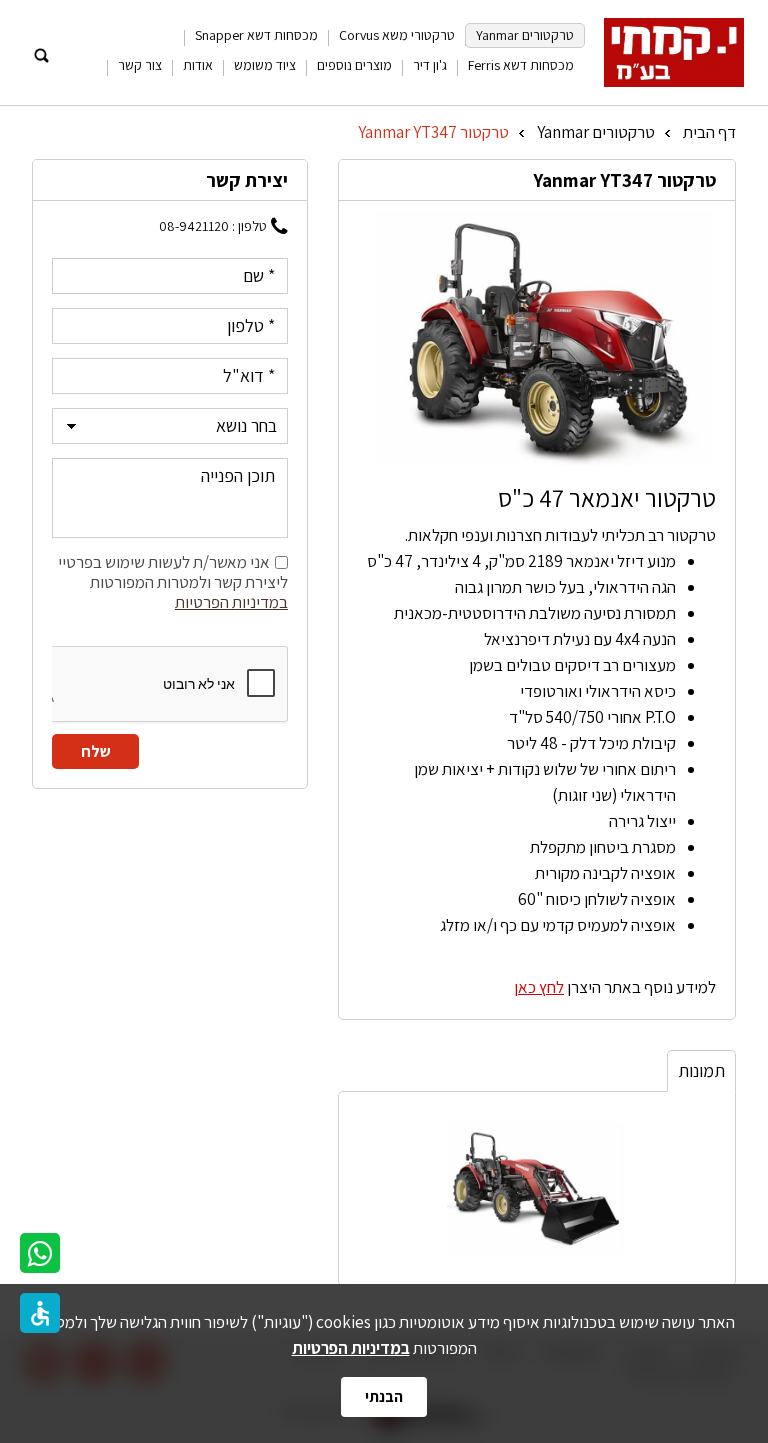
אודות (198, 65)
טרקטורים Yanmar (525, 35)
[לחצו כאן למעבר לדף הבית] (674, 52)
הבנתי (384, 1396)
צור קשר (140, 65)
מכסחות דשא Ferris (521, 65)
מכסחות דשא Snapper (256, 35)
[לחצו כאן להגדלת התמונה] (546, 337)
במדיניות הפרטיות (351, 1348)
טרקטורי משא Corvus (397, 35)
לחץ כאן (539, 987)
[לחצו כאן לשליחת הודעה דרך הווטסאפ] (40, 1253)
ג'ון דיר (430, 65)
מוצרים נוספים (354, 65)
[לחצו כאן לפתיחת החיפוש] (41, 56)
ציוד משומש (265, 65)
